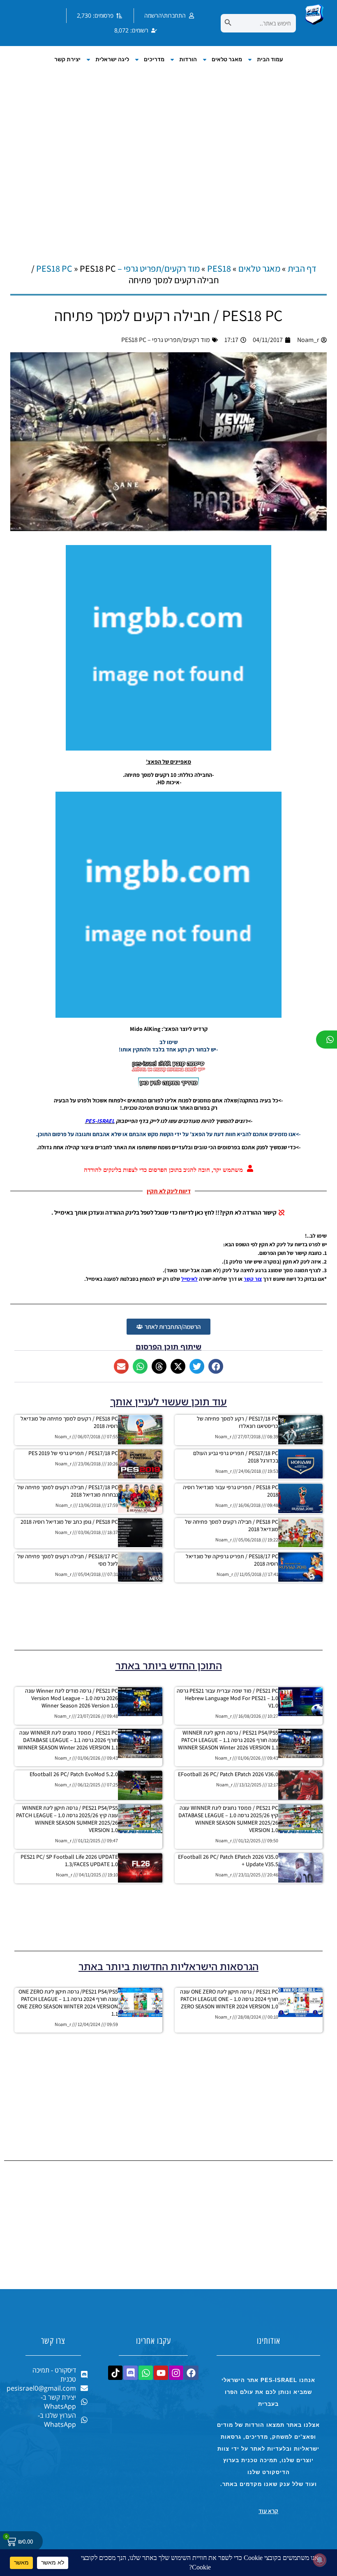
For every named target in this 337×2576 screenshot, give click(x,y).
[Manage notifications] (320, 2560)
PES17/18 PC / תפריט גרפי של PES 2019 (73, 1453)
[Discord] (130, 2373)
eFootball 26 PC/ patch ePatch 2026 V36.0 (228, 1774)
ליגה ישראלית (112, 59)
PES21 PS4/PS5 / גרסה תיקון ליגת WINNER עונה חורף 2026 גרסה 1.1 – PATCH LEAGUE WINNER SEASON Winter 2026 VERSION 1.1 (228, 1740)
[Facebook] (191, 2373)
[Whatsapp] (146, 2373)
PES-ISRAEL (100, 1121)
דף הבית (302, 268)
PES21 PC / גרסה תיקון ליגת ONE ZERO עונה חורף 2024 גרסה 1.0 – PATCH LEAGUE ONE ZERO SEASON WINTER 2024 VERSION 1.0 (229, 1999)
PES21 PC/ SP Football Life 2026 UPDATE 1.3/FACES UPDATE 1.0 (69, 1860)
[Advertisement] (168, 155)
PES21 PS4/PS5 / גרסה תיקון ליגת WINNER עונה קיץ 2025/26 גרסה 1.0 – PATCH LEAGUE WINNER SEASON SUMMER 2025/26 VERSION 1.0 (67, 1819)
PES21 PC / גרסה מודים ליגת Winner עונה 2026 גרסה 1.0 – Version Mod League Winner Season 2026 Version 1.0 (72, 1698)
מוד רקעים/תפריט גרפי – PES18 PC (118, 268)
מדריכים (154, 59)
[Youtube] (161, 2373)
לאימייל (189, 1279)
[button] (216, 1366)
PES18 (219, 268)
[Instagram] (176, 2373)
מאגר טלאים (227, 59)
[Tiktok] (115, 2373)
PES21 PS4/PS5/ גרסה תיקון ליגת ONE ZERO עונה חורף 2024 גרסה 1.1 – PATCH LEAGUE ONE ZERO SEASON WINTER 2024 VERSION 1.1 (68, 2003)
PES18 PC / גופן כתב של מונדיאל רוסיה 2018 (69, 1522)
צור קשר (253, 1279)
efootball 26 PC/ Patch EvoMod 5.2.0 (74, 1774)
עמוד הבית (270, 59)
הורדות (188, 59)
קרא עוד (268, 2511)
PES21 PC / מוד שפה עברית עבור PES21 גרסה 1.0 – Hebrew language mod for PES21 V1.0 (227, 1698)
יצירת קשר (67, 59)
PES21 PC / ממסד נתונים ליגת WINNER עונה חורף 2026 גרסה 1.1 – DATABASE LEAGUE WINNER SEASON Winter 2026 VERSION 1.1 (68, 1740)
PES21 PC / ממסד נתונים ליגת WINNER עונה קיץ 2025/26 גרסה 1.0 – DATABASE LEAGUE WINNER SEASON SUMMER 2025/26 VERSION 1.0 (228, 1819)
